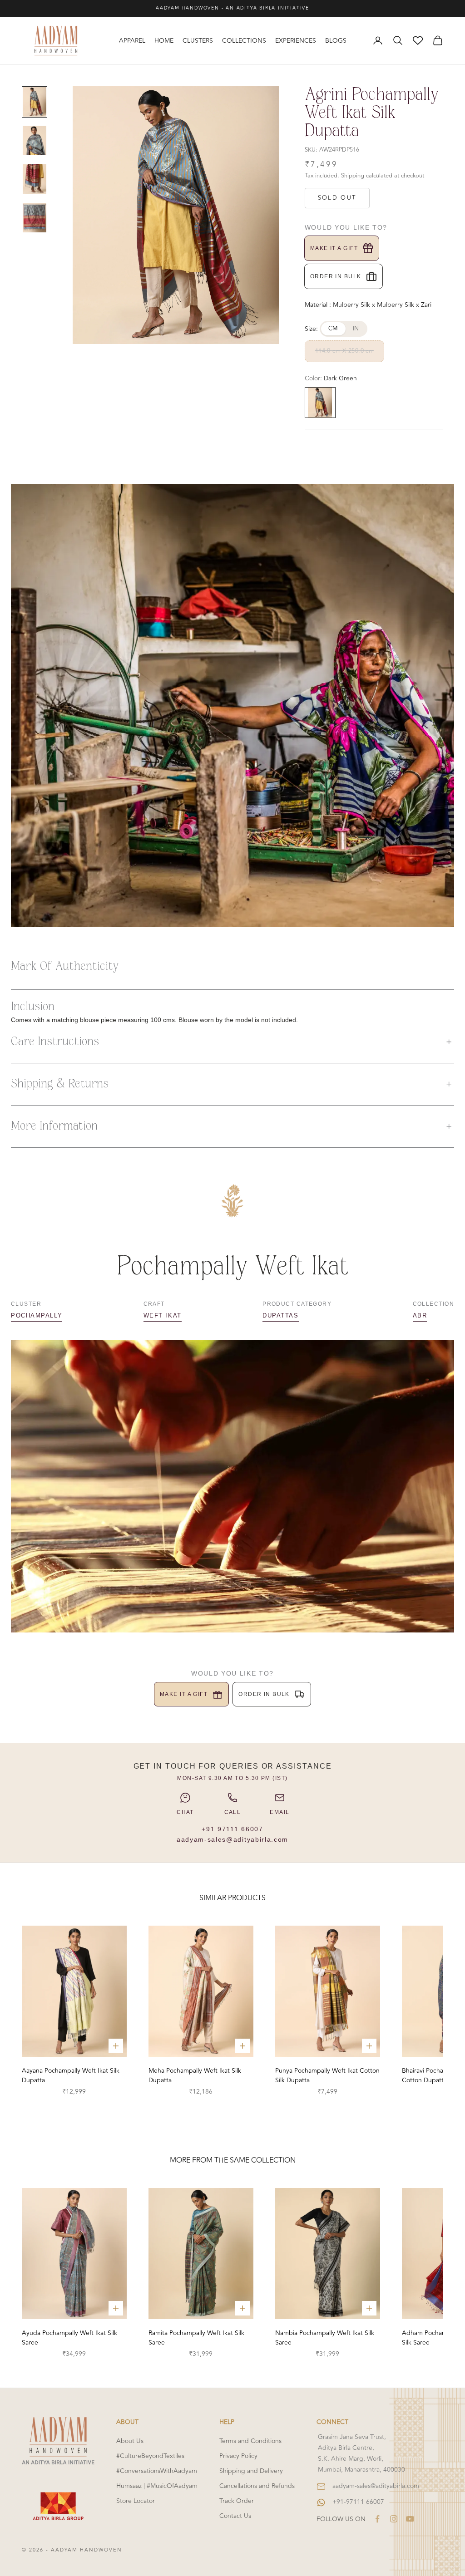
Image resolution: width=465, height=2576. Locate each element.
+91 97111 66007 (232, 1829)
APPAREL (132, 41)
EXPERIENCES (296, 41)
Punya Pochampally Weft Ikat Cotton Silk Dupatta (327, 2075)
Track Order (237, 2501)
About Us (130, 2441)
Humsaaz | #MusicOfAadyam (157, 2486)
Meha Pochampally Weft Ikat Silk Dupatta (195, 2075)
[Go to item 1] (35, 102)
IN (356, 329)
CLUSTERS (198, 41)
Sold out (337, 198)
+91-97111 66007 (358, 2502)
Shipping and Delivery (251, 2471)
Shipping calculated (367, 176)
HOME (164, 41)
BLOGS (336, 41)
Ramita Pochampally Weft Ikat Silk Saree (196, 2338)
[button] (232, 1042)
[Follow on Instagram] (394, 2519)
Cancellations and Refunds (257, 2486)
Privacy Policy (238, 2456)
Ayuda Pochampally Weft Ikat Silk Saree (69, 2338)
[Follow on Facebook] (377, 2519)
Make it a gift (334, 248)
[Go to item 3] (35, 179)
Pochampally (37, 1315)
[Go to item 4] (35, 218)
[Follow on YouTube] (410, 2519)
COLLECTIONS (244, 41)
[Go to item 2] (35, 140)
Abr (420, 1315)
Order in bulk (336, 276)
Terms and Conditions (250, 2441)
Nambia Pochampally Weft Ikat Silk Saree (325, 2338)
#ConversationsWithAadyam (157, 2471)
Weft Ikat (163, 1315)
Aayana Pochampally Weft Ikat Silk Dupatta (71, 2075)
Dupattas (280, 1315)
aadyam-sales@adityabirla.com (232, 1839)
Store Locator (136, 2501)
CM (333, 329)
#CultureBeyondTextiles (150, 2456)
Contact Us (235, 2516)
